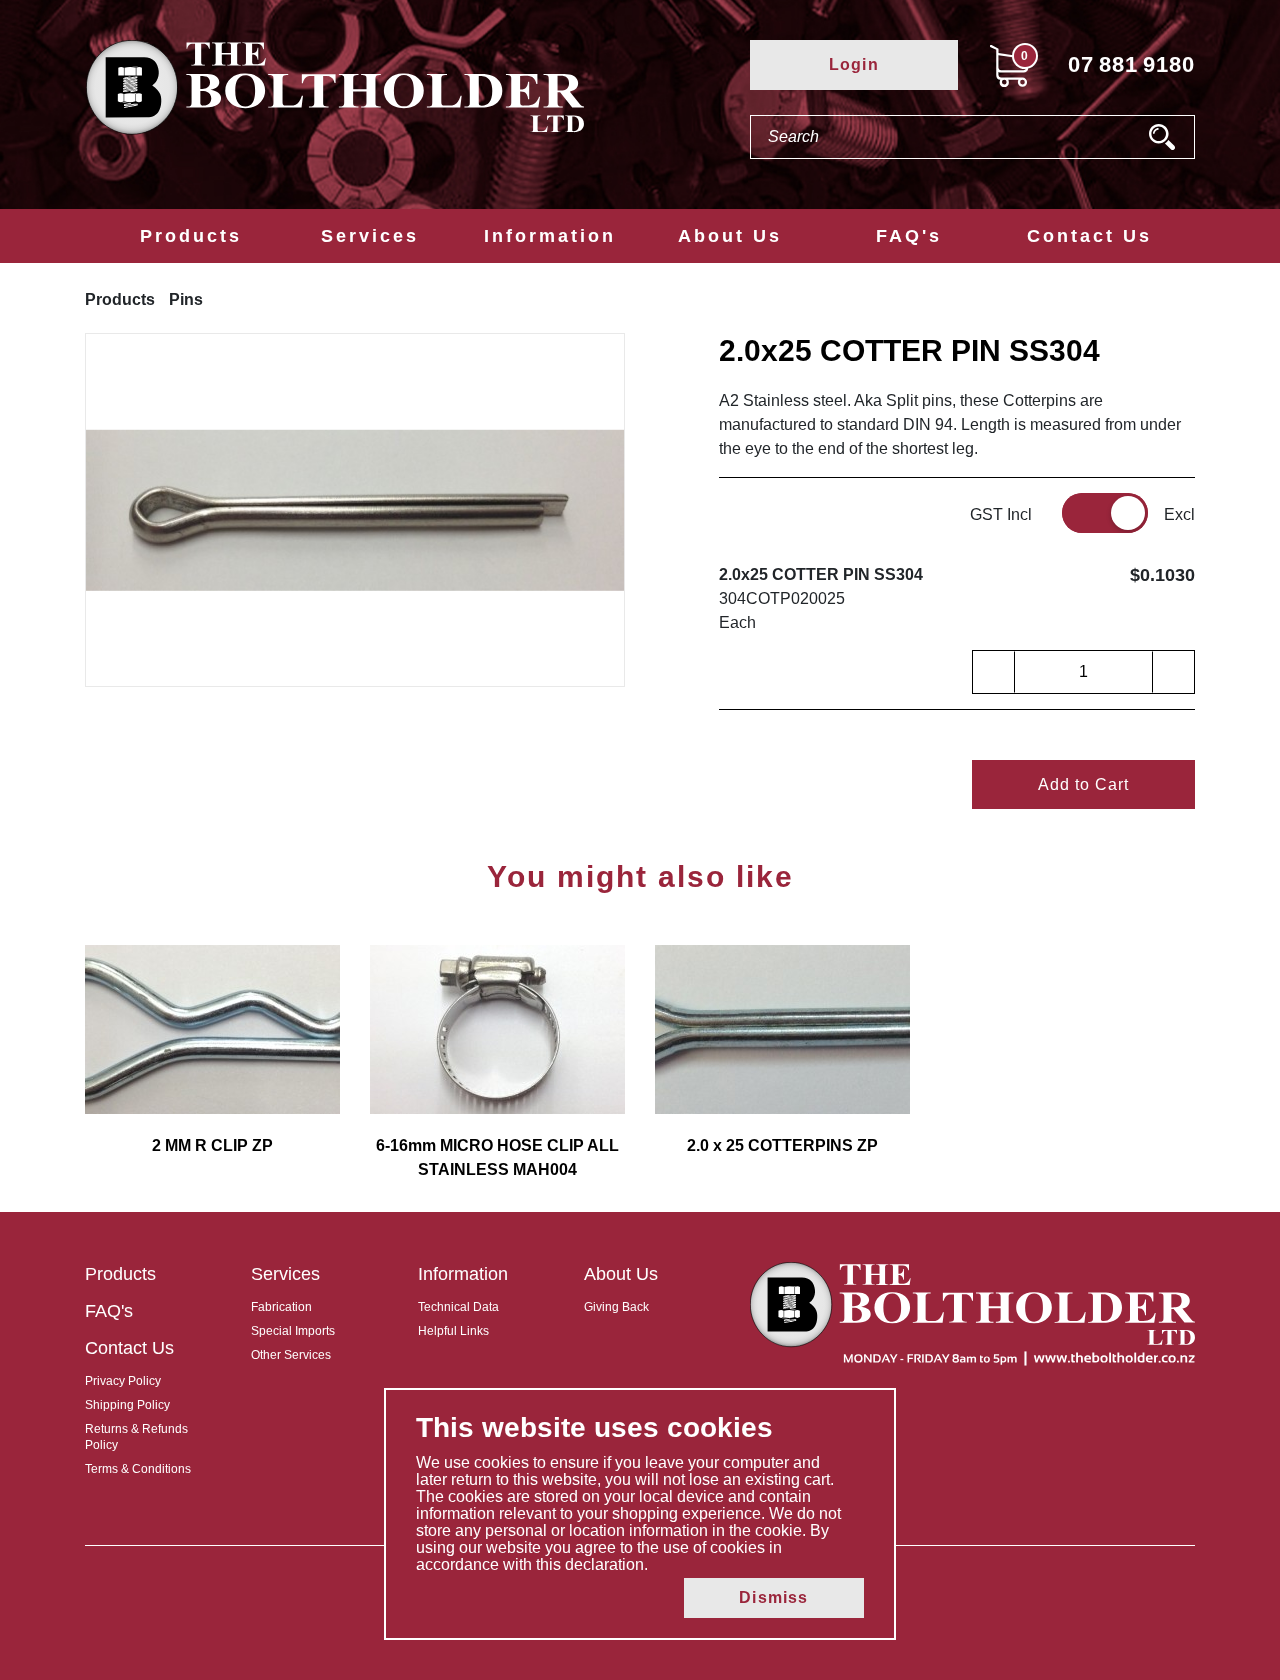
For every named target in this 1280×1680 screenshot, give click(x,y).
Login (854, 64)
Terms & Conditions (138, 1469)
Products (191, 236)
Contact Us (1089, 236)
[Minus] (994, 672)
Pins (186, 299)
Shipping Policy (127, 1405)
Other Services (291, 1355)
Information (550, 236)
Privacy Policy (123, 1381)
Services (370, 236)
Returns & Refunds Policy (136, 1437)
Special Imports (293, 1331)
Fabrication (281, 1307)
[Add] (1173, 672)
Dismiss (773, 1597)
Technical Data (458, 1307)
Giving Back (616, 1307)
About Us (730, 236)
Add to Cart (1083, 784)
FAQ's (909, 236)
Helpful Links (453, 1331)
